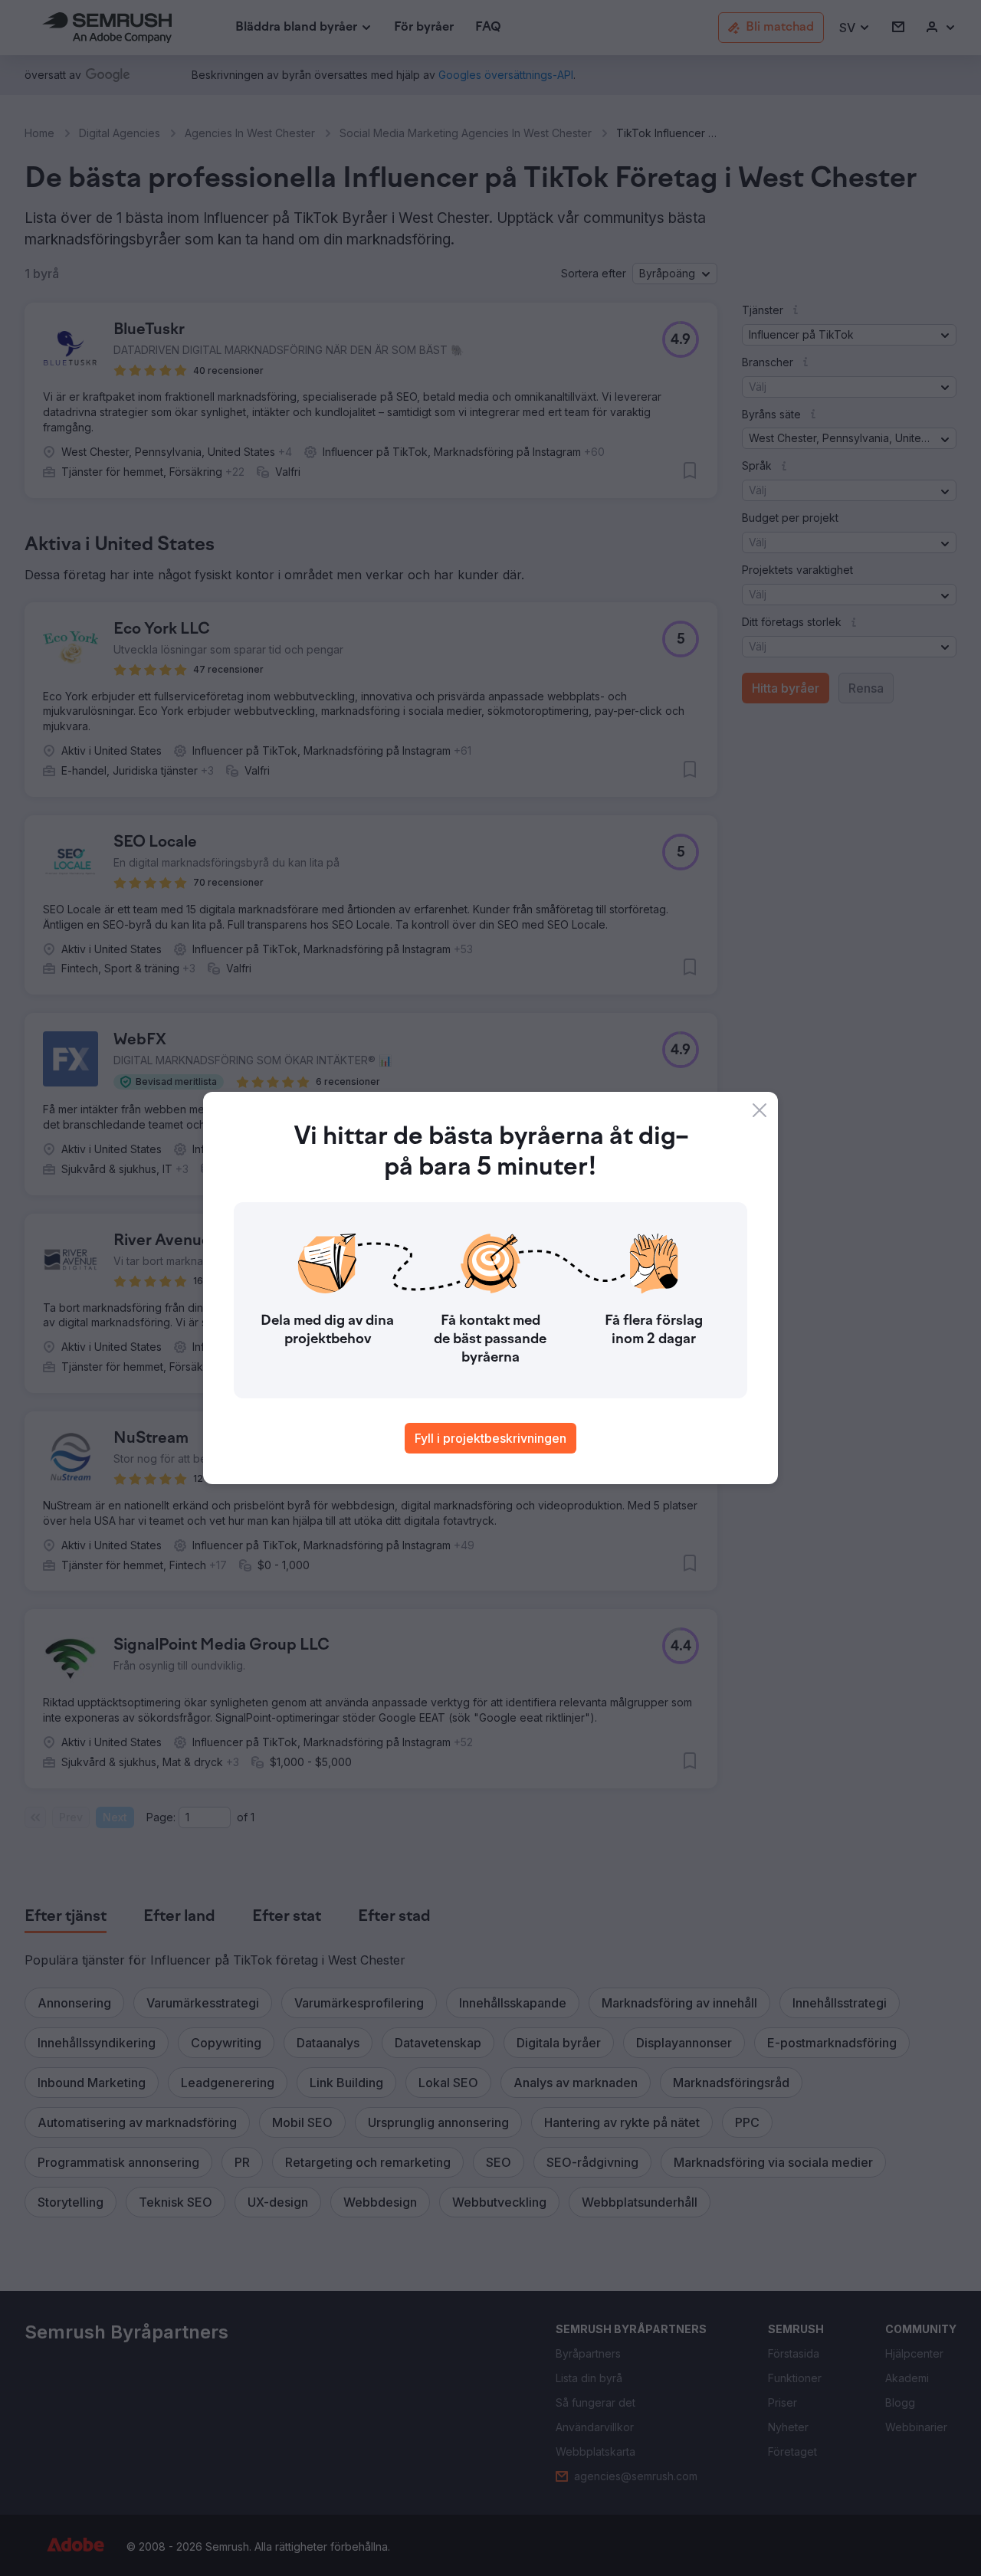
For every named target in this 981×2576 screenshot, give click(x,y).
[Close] (760, 1110)
